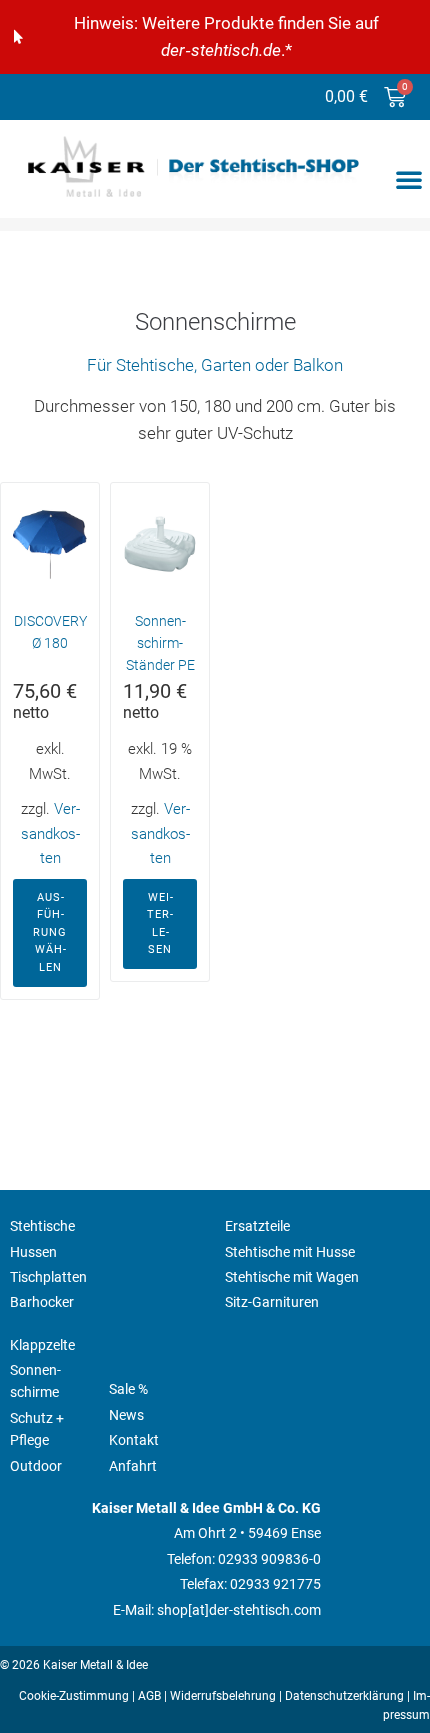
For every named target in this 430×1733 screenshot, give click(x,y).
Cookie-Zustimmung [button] (74, 1696)
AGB (149, 1696)
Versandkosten (50, 833)
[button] (409, 179)
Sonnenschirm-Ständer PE (160, 643)
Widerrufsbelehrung (223, 1696)
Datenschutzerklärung (344, 1696)
